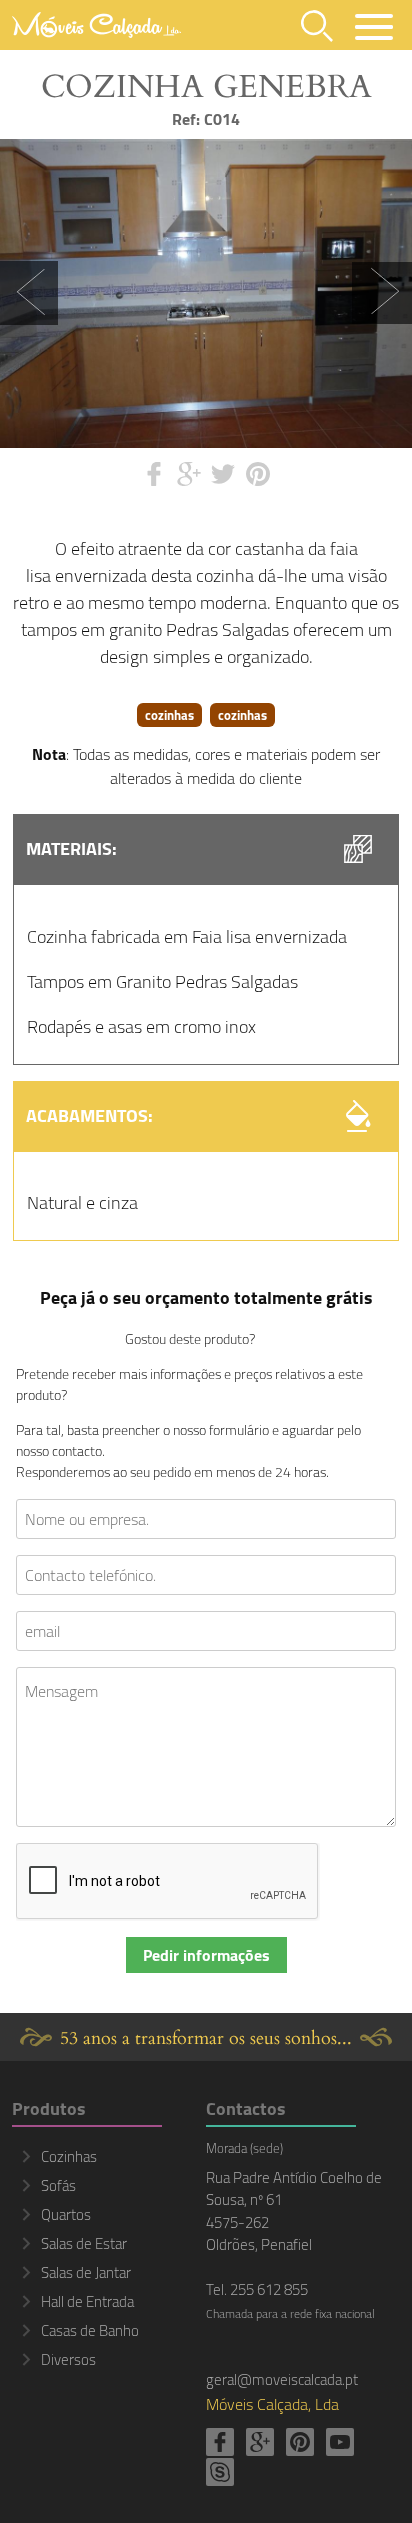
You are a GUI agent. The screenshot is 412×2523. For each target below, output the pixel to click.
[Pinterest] (300, 2442)
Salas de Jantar (86, 2272)
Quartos (66, 2214)
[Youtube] (340, 2442)
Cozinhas (69, 2156)
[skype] (220, 2472)
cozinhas (169, 715)
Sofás (58, 2185)
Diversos (68, 2359)
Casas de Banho (90, 2330)
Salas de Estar (84, 2243)
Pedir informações (206, 1955)
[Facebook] (220, 2442)
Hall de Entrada (87, 2301)
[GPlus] (260, 2442)
